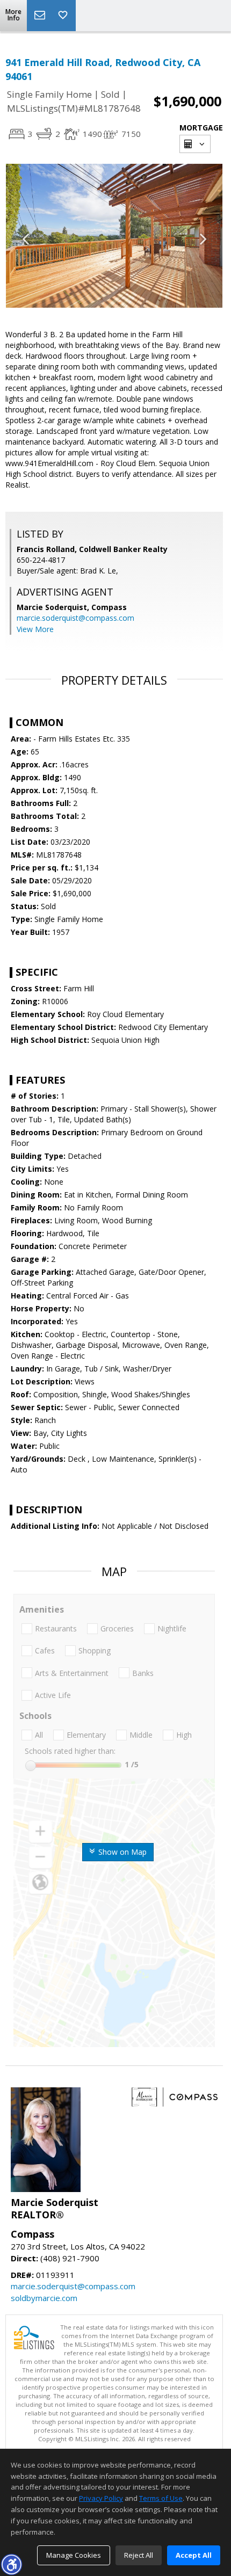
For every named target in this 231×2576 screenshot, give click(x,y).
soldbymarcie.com (44, 2298)
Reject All (139, 2555)
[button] (11, 2564)
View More (35, 629)
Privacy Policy (101, 2498)
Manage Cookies (74, 2555)
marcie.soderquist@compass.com (75, 618)
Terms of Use (161, 2498)
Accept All (194, 2555)
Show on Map (121, 1852)
